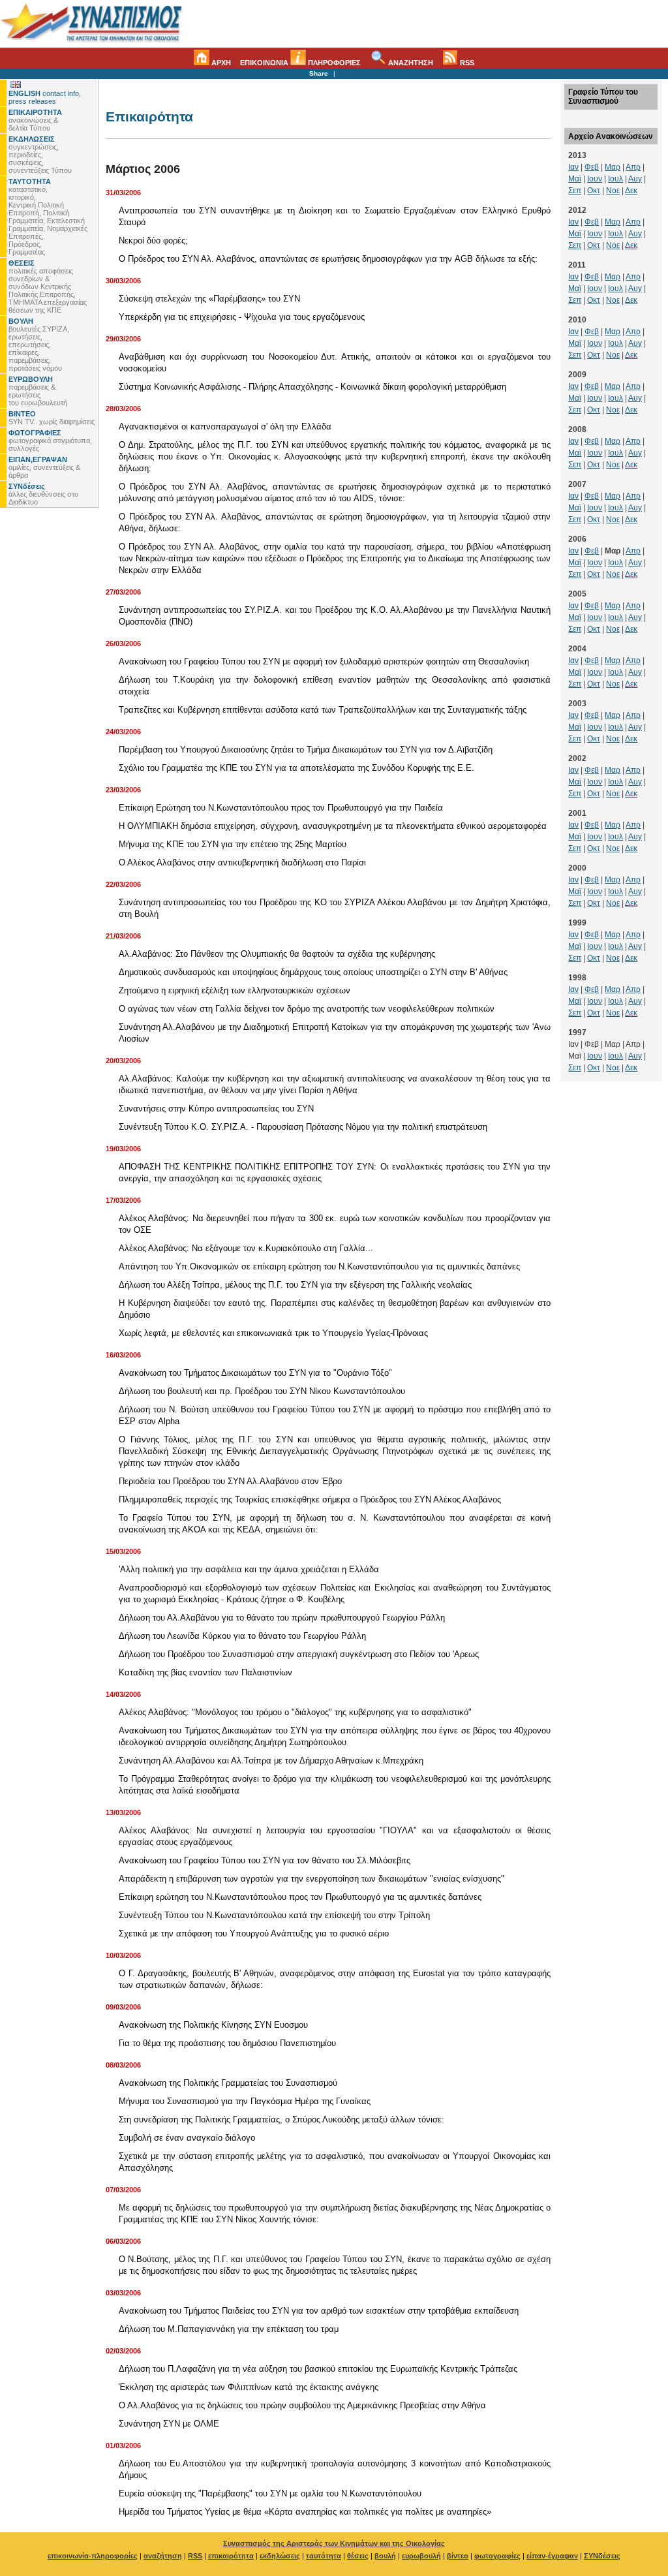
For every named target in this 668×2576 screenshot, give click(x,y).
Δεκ (631, 191)
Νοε (613, 191)
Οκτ (594, 191)
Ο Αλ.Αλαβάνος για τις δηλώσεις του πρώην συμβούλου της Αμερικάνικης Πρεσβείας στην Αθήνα (302, 2405)
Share (319, 73)
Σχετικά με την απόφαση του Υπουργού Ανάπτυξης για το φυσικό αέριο (254, 1933)
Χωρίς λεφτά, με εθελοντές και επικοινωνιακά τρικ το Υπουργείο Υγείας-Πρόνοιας (273, 1333)
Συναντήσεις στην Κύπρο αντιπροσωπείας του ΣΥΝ (216, 1109)
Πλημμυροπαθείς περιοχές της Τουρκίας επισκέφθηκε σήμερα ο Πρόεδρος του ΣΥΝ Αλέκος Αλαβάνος (310, 1499)
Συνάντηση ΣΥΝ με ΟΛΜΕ (169, 2424)
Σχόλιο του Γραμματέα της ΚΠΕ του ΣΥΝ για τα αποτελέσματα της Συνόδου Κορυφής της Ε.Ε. (296, 768)
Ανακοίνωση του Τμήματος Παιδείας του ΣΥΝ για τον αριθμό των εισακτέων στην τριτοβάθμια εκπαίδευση (319, 2311)
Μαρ (613, 167)
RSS (466, 63)
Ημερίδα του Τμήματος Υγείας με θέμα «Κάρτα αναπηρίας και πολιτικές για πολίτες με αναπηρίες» (305, 2512)
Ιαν (573, 167)
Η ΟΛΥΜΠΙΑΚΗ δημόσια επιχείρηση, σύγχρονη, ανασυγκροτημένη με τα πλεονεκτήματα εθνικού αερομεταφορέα (333, 826)
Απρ (633, 167)
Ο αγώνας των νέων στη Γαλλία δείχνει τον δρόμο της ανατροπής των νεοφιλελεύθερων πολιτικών (307, 1009)
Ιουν (595, 179)
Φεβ (592, 167)
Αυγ (635, 179)
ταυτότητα (324, 2556)
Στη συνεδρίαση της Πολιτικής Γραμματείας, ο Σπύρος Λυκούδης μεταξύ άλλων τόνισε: (281, 2119)
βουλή (385, 2556)
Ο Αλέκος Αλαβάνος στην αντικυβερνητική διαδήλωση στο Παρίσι (242, 862)
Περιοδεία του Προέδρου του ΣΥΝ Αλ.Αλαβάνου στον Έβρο (230, 1481)
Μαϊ (575, 179)
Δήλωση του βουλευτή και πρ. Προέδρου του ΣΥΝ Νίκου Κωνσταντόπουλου (262, 1391)
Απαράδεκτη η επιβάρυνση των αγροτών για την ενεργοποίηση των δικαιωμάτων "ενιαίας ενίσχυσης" (311, 1879)
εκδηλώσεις (280, 2556)
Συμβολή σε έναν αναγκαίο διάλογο (187, 2138)
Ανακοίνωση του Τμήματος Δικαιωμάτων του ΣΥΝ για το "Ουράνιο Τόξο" (255, 1373)
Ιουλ (615, 179)
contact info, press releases (45, 97)
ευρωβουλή (421, 2556)
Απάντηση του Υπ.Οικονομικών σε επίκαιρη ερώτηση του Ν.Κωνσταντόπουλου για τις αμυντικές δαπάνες (319, 1266)
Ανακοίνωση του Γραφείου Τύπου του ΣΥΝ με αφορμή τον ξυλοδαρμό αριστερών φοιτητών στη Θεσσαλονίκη (324, 661)
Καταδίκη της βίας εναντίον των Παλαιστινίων (205, 1672)
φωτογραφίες (497, 2556)
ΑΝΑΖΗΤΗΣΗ (410, 63)
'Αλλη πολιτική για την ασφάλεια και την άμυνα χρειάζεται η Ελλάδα (249, 1569)
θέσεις (358, 2556)
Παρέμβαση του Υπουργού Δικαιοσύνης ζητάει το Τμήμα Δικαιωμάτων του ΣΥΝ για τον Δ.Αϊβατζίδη (306, 750)
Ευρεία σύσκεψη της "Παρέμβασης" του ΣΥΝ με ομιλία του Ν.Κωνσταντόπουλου (270, 2493)
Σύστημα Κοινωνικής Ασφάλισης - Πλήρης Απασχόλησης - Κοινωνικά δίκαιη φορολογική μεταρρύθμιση (312, 387)
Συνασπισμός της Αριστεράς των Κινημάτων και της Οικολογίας (334, 2543)
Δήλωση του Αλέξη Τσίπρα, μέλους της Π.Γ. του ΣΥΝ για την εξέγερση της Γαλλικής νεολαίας (295, 1285)
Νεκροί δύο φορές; (153, 241)
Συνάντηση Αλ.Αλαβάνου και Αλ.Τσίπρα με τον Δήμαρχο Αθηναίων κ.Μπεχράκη (271, 1761)
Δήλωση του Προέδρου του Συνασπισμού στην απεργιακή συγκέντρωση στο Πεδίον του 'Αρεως (299, 1654)
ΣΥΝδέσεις (602, 2556)
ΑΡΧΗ (220, 63)
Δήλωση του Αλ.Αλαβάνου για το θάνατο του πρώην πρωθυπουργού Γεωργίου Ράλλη (282, 1618)
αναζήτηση (163, 2556)
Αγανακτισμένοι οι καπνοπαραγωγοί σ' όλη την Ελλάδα (225, 427)
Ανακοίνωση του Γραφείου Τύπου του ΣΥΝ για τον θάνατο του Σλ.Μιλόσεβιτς (265, 1860)
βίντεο (458, 2556)
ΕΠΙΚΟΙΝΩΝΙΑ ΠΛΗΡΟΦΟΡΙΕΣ (300, 63)
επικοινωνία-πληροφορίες (93, 2556)
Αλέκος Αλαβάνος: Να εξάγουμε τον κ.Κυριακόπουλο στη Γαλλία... (246, 1248)
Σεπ (575, 191)
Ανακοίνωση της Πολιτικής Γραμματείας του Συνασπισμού (228, 2083)
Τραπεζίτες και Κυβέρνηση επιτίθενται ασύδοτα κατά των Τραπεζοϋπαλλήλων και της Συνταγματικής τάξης (323, 710)
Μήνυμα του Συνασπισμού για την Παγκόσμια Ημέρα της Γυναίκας (245, 2101)
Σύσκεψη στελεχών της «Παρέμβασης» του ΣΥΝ (209, 299)
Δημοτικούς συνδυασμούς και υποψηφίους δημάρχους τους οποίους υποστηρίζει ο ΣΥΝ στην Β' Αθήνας (313, 972)
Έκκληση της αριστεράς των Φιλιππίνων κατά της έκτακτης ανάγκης (249, 2387)
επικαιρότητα (231, 2556)
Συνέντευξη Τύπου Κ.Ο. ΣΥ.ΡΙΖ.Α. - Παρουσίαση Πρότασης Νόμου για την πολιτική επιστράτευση (303, 1127)
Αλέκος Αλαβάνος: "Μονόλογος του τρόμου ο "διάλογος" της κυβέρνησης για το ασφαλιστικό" (295, 1712)
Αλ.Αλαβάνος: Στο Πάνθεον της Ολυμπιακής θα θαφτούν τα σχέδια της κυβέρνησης (277, 954)
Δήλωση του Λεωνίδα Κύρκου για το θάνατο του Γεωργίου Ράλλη (242, 1636)
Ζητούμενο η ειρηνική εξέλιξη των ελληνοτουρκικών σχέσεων (235, 990)
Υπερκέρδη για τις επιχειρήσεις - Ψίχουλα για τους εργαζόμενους (242, 317)
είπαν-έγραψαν (552, 2556)
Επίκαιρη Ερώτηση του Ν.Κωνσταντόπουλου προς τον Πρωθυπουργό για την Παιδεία (281, 808)
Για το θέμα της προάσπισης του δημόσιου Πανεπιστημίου (227, 2043)
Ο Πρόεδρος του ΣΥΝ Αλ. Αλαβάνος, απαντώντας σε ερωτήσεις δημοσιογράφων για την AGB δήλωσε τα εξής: (328, 259)
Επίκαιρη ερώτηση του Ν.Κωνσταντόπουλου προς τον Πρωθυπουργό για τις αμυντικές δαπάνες (300, 1897)
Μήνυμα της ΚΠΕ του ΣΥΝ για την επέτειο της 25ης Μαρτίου (233, 844)
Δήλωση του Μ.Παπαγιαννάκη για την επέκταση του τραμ (229, 2329)
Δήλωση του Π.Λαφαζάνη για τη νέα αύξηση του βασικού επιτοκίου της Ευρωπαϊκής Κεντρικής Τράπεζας (318, 2369)
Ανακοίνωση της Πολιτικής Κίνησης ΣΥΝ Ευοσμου (213, 2025)
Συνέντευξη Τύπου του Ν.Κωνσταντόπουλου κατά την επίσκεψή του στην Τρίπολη (274, 1915)
